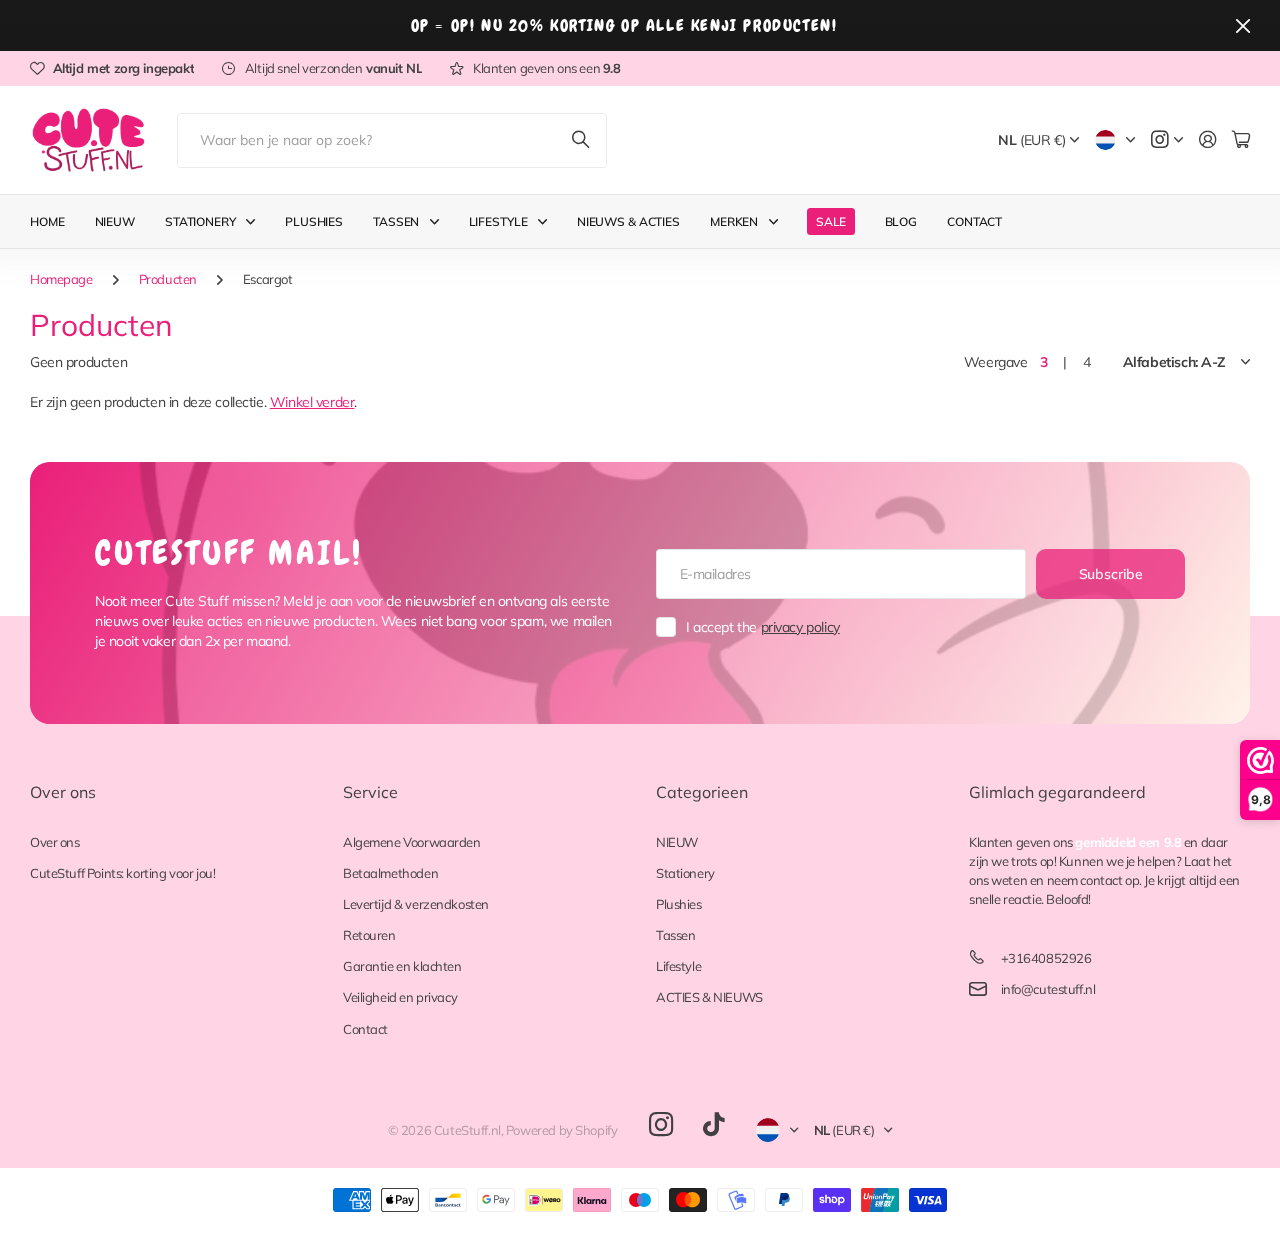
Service (370, 792)
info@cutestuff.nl (1048, 989)
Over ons (63, 792)
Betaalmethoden (390, 873)
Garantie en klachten (402, 966)
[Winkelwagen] (1241, 140)
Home (47, 221)
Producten (168, 279)
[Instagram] (661, 1125)
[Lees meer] (1167, 140)
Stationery (200, 221)
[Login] (1208, 140)
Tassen (396, 221)
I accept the (763, 627)
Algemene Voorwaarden (412, 842)
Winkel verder (312, 402)
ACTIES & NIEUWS (709, 997)
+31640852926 (1046, 958)
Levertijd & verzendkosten (416, 904)
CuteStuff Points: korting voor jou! (122, 873)
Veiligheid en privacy (400, 997)
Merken (734, 221)
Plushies (314, 221)
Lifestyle (498, 221)
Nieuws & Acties (628, 221)
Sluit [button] (1243, 25)
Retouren (369, 935)
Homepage (61, 279)
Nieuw (115, 221)
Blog (901, 221)
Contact (974, 221)
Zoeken (582, 140)
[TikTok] (713, 1125)
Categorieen (702, 792)
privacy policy (800, 627)
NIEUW (677, 842)
